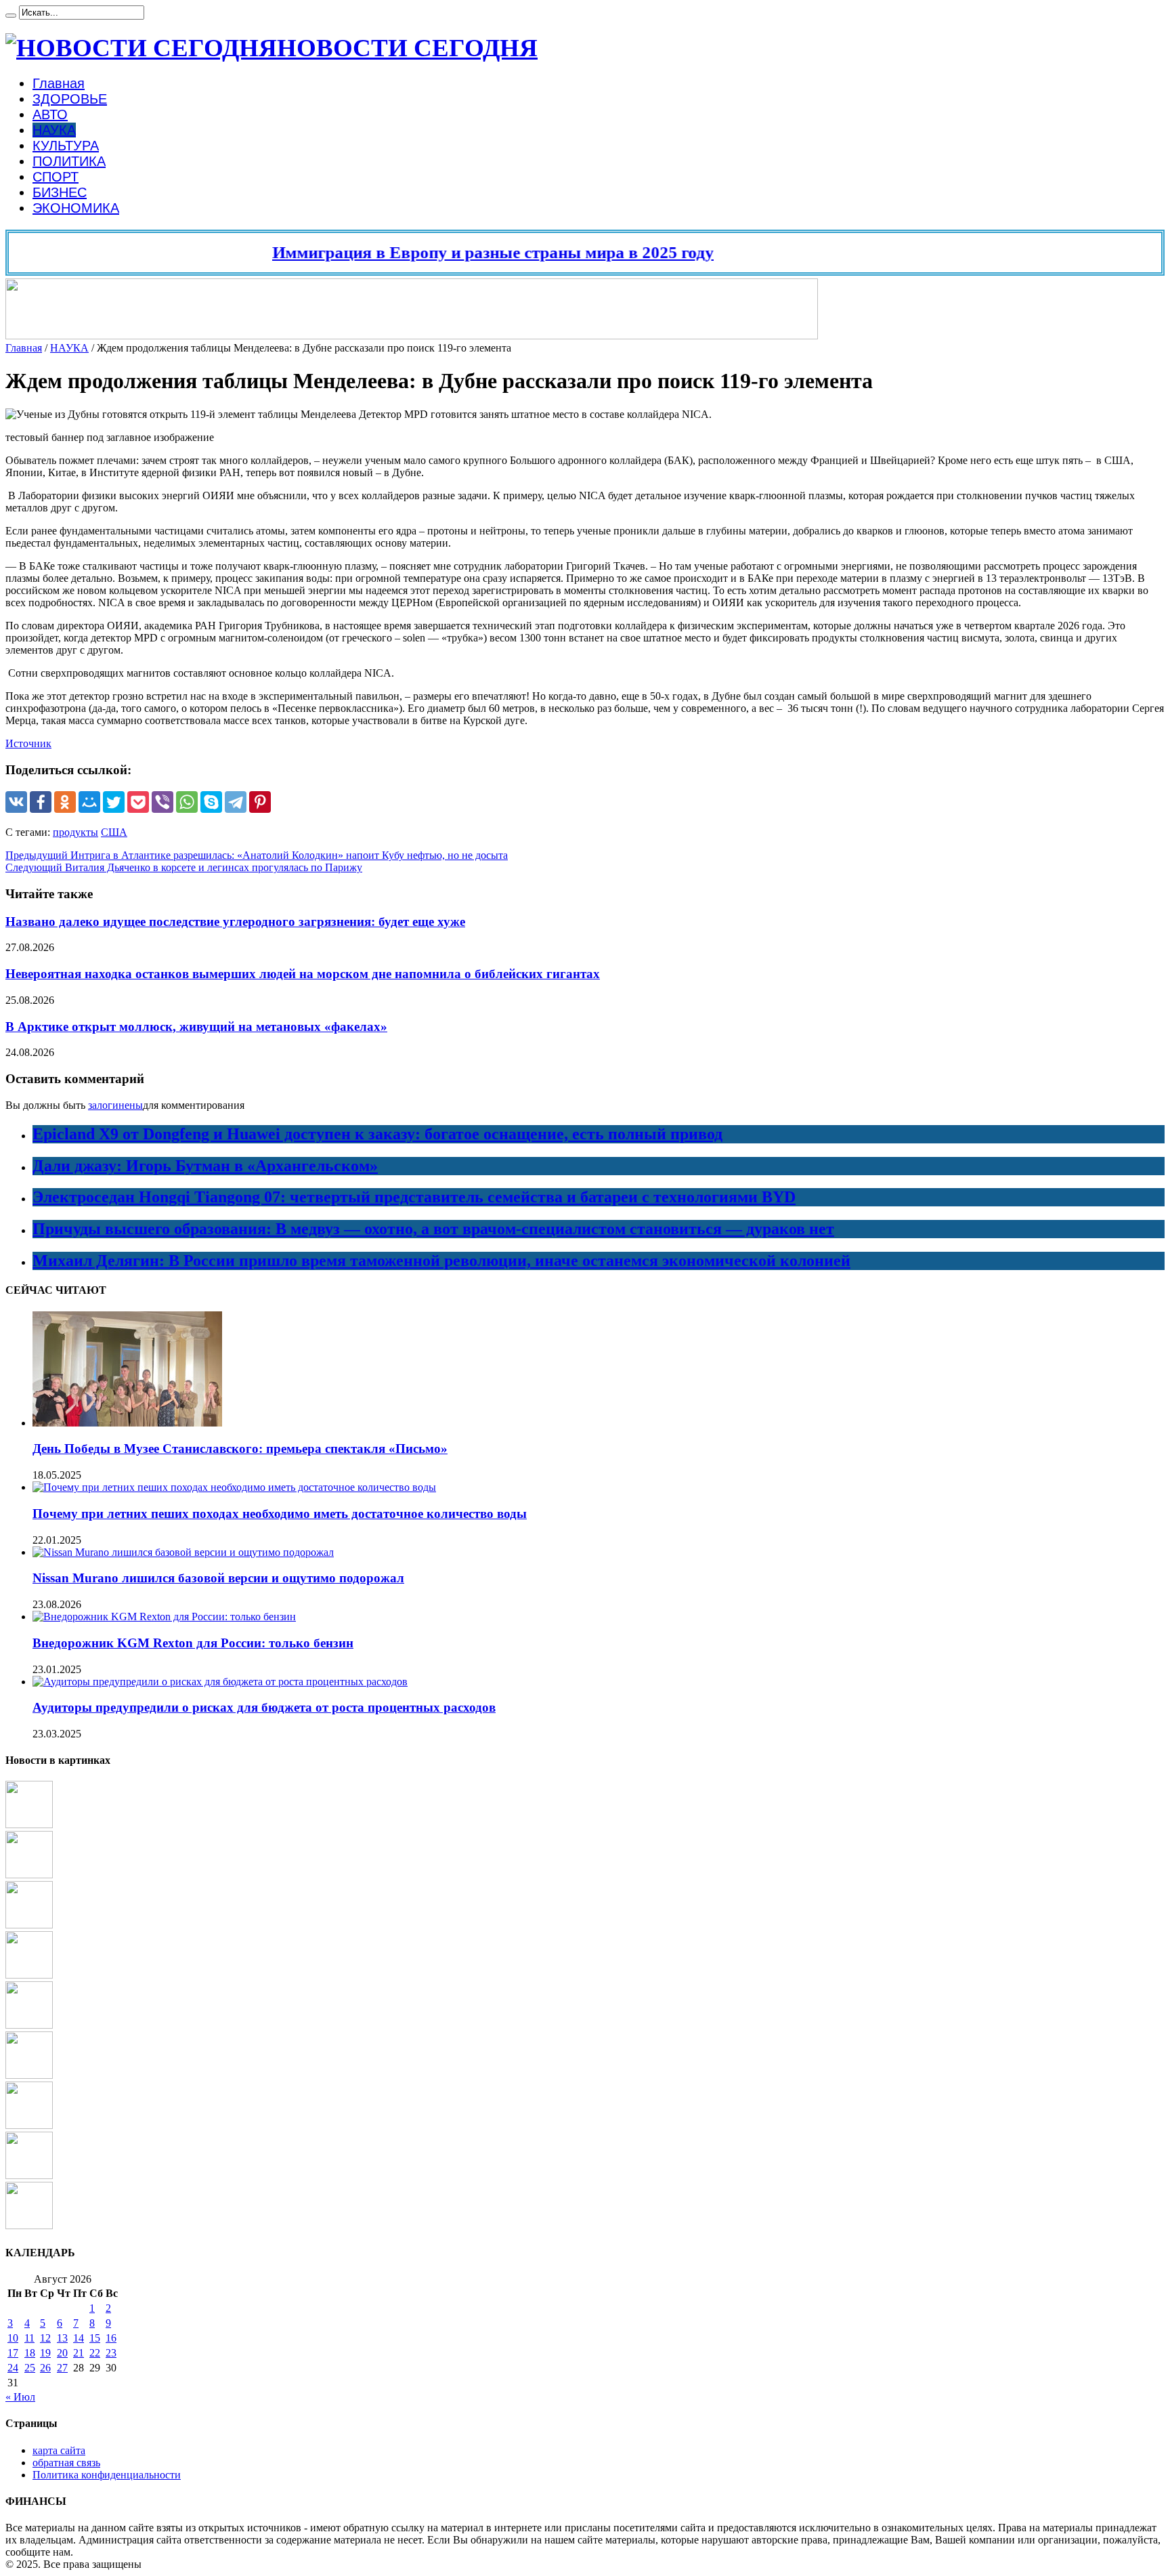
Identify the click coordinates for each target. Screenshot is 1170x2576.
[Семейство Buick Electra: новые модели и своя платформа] (29, 2025)
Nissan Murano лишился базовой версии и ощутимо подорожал (218, 1578)
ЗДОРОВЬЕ (70, 99)
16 (111, 2338)
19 (45, 2353)
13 (62, 2338)
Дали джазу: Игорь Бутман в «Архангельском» (205, 1166)
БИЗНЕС (60, 192)
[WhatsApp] (187, 802)
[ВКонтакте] (16, 802)
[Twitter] (114, 802)
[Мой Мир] (89, 802)
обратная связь (66, 2463)
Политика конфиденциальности (107, 2475)
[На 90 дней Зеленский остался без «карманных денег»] (29, 2175)
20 (62, 2353)
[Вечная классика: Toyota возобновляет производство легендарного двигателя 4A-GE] (29, 1824)
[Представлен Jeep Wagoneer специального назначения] (29, 2225)
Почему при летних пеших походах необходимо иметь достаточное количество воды (280, 1514)
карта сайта (59, 2450)
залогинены (115, 1105)
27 (62, 2368)
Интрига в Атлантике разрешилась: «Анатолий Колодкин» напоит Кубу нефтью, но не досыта (257, 855)
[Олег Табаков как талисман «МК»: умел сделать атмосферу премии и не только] (29, 1875)
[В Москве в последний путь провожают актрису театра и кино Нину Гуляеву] (29, 1975)
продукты (75, 832)
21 (79, 2353)
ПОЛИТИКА (69, 161)
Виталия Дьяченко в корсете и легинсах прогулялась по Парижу (184, 867)
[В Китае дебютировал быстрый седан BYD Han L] (29, 2075)
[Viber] (162, 802)
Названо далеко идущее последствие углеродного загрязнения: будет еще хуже (235, 922)
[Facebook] (41, 802)
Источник (28, 743)
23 (111, 2353)
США (114, 832)
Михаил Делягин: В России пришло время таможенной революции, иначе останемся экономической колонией (441, 1261)
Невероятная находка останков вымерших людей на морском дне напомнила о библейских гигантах (303, 974)
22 (95, 2353)
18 (30, 2353)
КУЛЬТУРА (66, 146)
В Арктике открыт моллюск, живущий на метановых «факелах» (196, 1027)
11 (29, 2338)
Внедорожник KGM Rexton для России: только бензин (193, 1643)
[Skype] (211, 802)
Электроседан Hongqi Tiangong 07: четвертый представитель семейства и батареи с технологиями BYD (414, 1197)
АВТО (50, 114)
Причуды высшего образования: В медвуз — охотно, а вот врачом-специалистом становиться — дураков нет (433, 1229)
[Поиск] (11, 16)
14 (79, 2338)
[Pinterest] (260, 802)
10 (13, 2338)
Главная (59, 83)
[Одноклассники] (65, 802)
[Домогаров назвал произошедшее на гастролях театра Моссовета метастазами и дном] (29, 2125)
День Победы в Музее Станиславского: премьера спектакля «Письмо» (240, 1449)
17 (13, 2353)
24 (13, 2368)
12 (45, 2338)
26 (45, 2368)
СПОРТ (56, 177)
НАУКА (54, 130)
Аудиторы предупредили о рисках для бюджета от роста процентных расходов (264, 1707)
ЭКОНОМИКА (76, 208)
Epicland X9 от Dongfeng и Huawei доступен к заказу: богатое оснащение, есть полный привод (377, 1134)
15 (95, 2338)
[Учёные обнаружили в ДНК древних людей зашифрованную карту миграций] (29, 1925)
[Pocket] (138, 802)
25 (30, 2368)
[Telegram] (236, 802)
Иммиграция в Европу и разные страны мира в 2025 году (452, 252)
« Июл (20, 2397)
